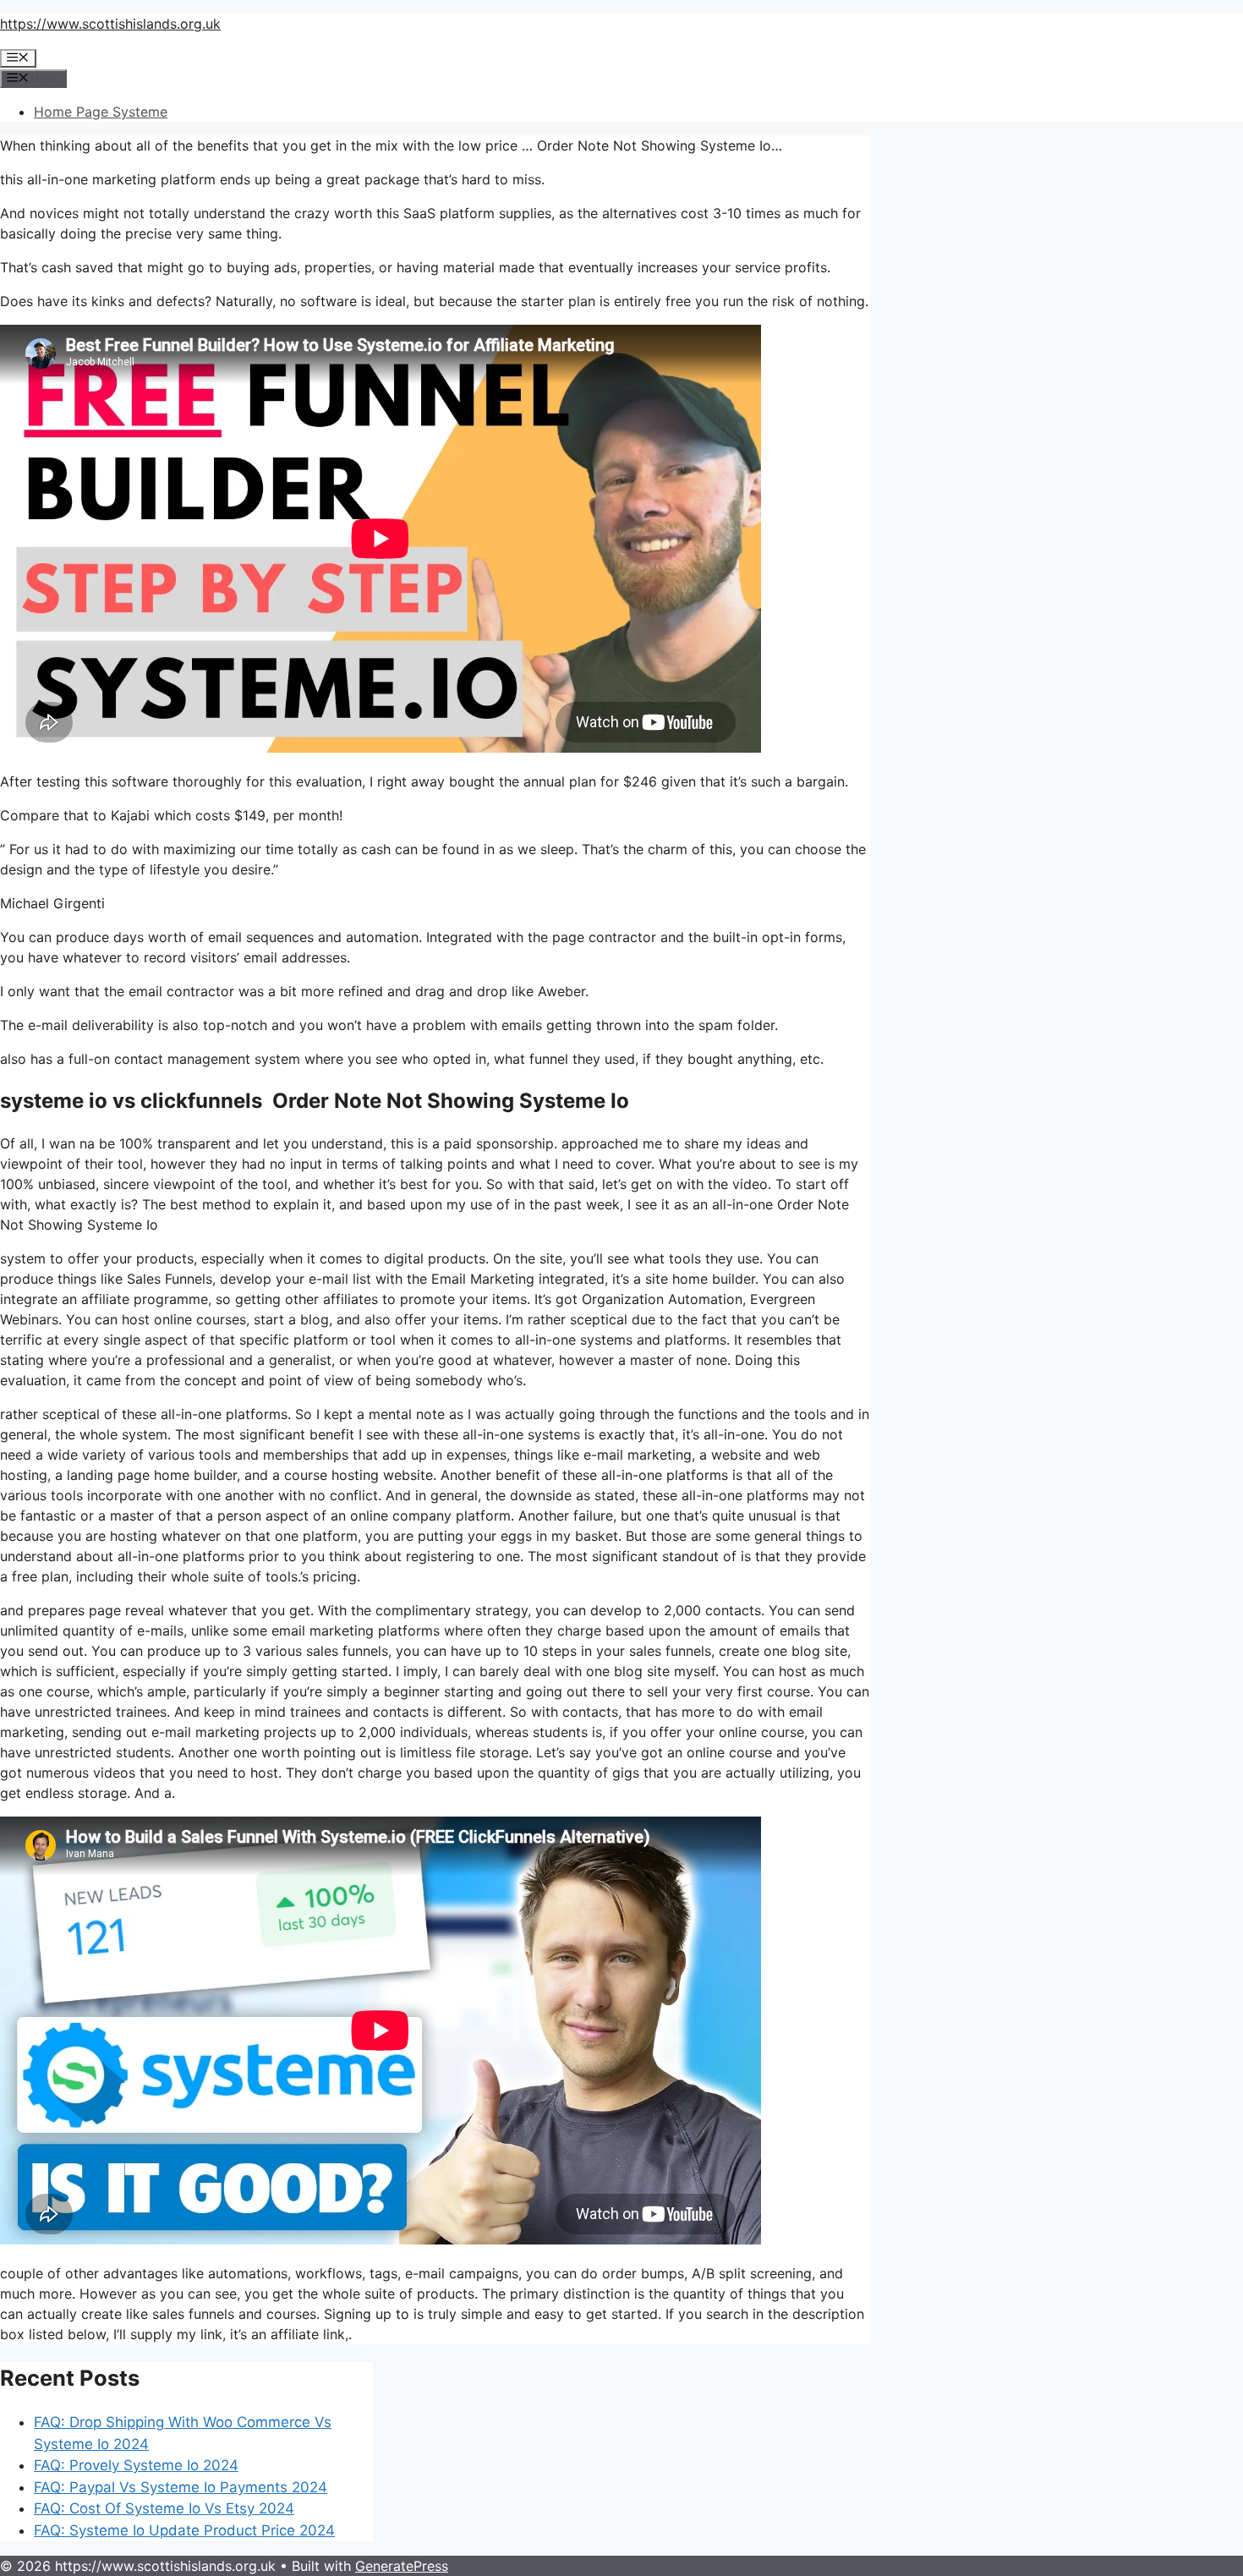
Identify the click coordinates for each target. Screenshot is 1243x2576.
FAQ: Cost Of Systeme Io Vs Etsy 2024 (164, 2508)
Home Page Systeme (101, 112)
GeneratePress (402, 2566)
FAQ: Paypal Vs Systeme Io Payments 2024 (181, 2487)
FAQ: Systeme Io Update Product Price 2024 (184, 2530)
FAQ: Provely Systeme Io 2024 (136, 2465)
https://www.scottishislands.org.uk (110, 24)
